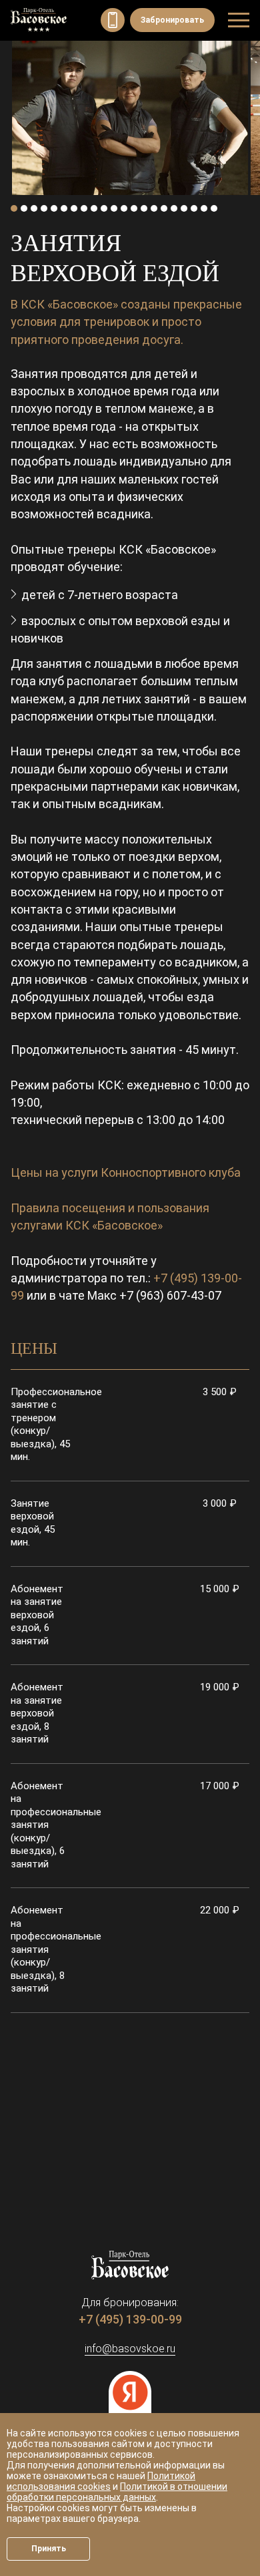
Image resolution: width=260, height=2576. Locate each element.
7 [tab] (74, 208)
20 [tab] (204, 208)
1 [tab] (14, 208)
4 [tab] (44, 208)
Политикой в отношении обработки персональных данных (117, 2492)
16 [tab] (164, 208)
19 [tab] (194, 208)
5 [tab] (54, 208)
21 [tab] (214, 208)
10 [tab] (104, 208)
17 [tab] (174, 208)
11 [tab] (114, 208)
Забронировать (172, 20)
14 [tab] (144, 208)
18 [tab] (184, 208)
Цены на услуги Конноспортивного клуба (126, 1172)
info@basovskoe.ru (130, 2349)
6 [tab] (64, 208)
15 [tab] (154, 208)
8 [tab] (84, 208)
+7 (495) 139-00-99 (113, 20)
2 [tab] (24, 208)
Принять (49, 2549)
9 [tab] (94, 208)
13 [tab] (134, 208)
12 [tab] (124, 208)
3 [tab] (34, 208)
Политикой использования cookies (101, 2481)
